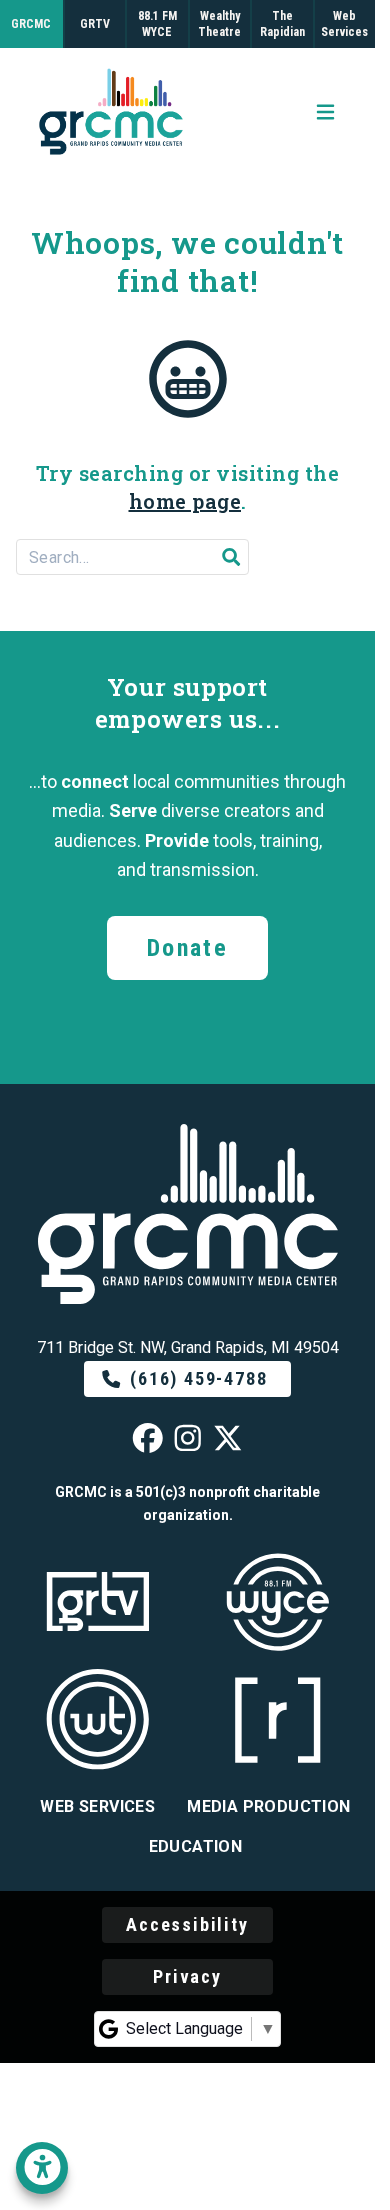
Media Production (268, 1806)
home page (185, 501)
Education (196, 1846)
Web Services (97, 1806)
